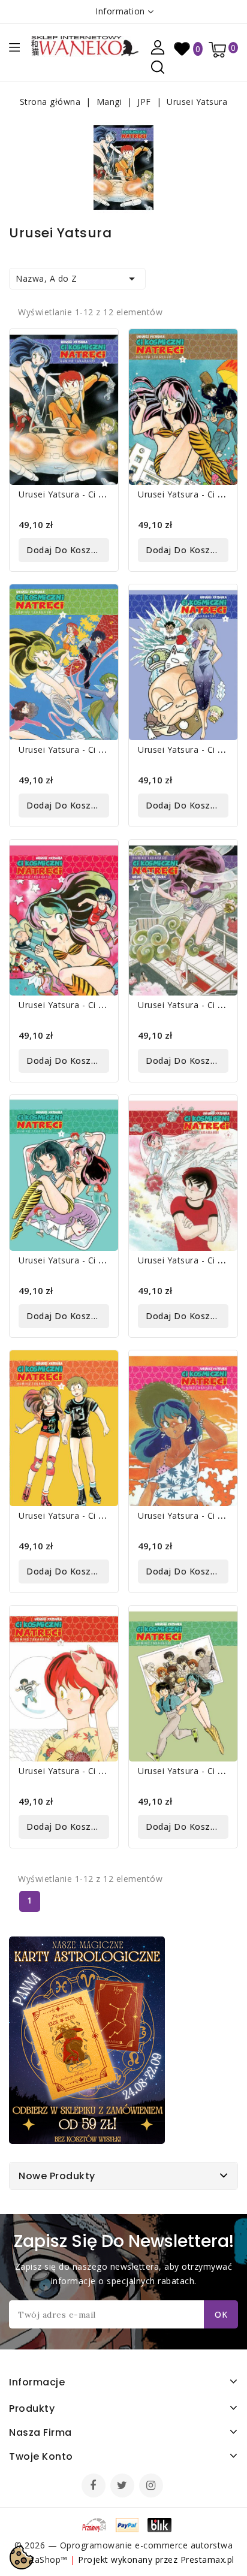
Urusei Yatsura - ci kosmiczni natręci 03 (103, 749)
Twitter (123, 2487)
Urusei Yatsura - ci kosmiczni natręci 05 (103, 1005)
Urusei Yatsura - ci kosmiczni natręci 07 (103, 1260)
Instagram (153, 2487)
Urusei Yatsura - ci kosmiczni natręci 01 (103, 494)
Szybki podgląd (100, 346)
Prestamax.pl (207, 2560)
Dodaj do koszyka (66, 550)
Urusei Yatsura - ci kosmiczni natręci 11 (103, 1771)
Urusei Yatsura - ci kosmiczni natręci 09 (103, 1515)
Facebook (95, 2487)
